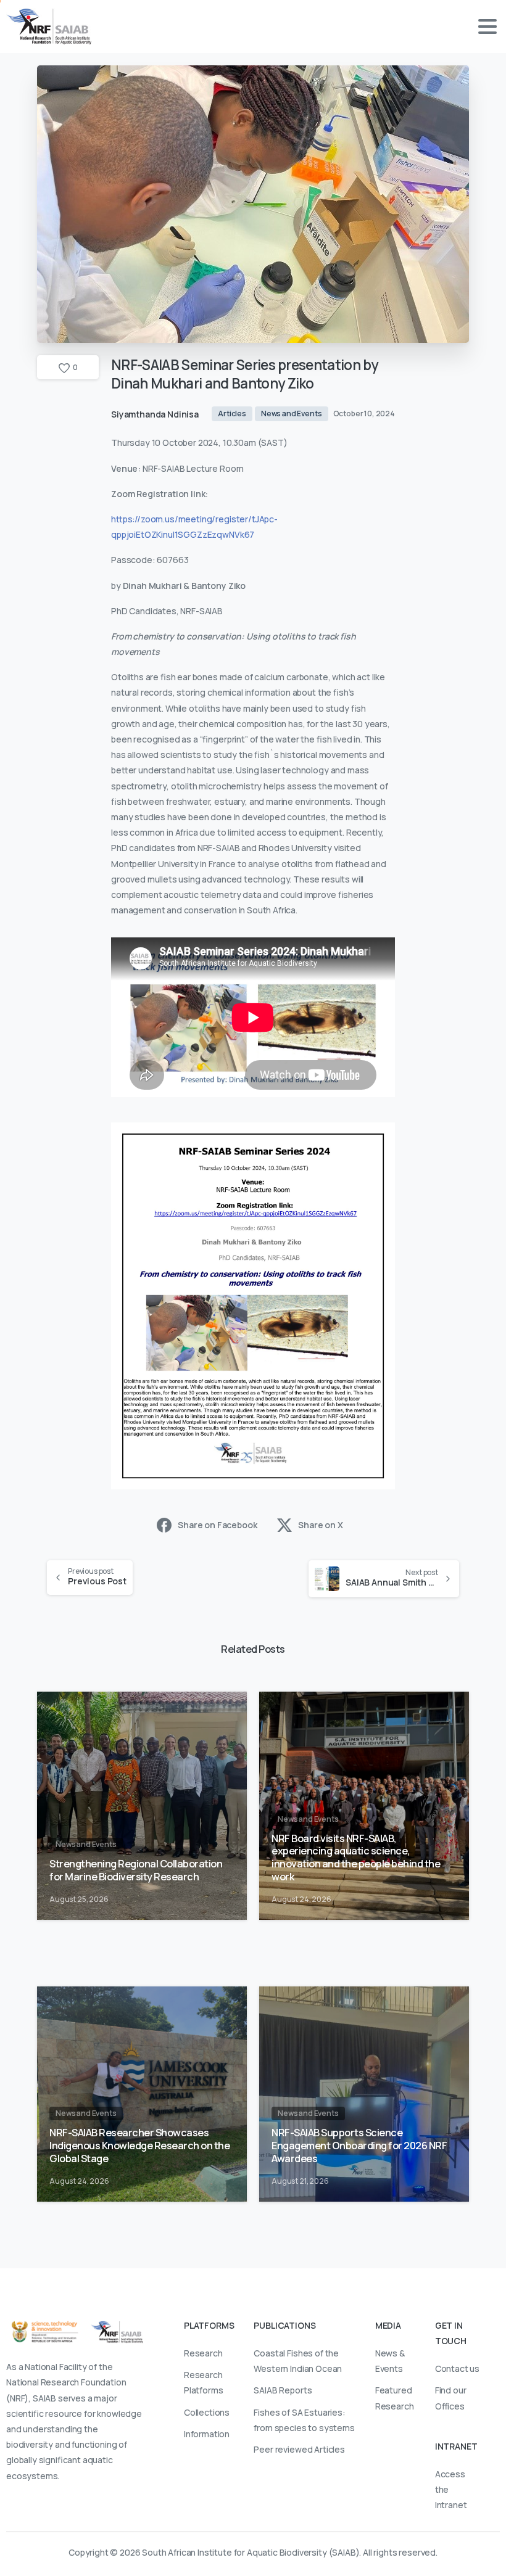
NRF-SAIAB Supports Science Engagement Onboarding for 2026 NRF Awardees (359, 2146)
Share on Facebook (217, 1525)
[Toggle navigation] (487, 27)
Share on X (320, 1525)
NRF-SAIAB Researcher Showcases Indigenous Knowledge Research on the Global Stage (139, 2146)
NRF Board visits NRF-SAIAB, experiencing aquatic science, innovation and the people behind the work (356, 1858)
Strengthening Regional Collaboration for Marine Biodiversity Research (136, 1870)
